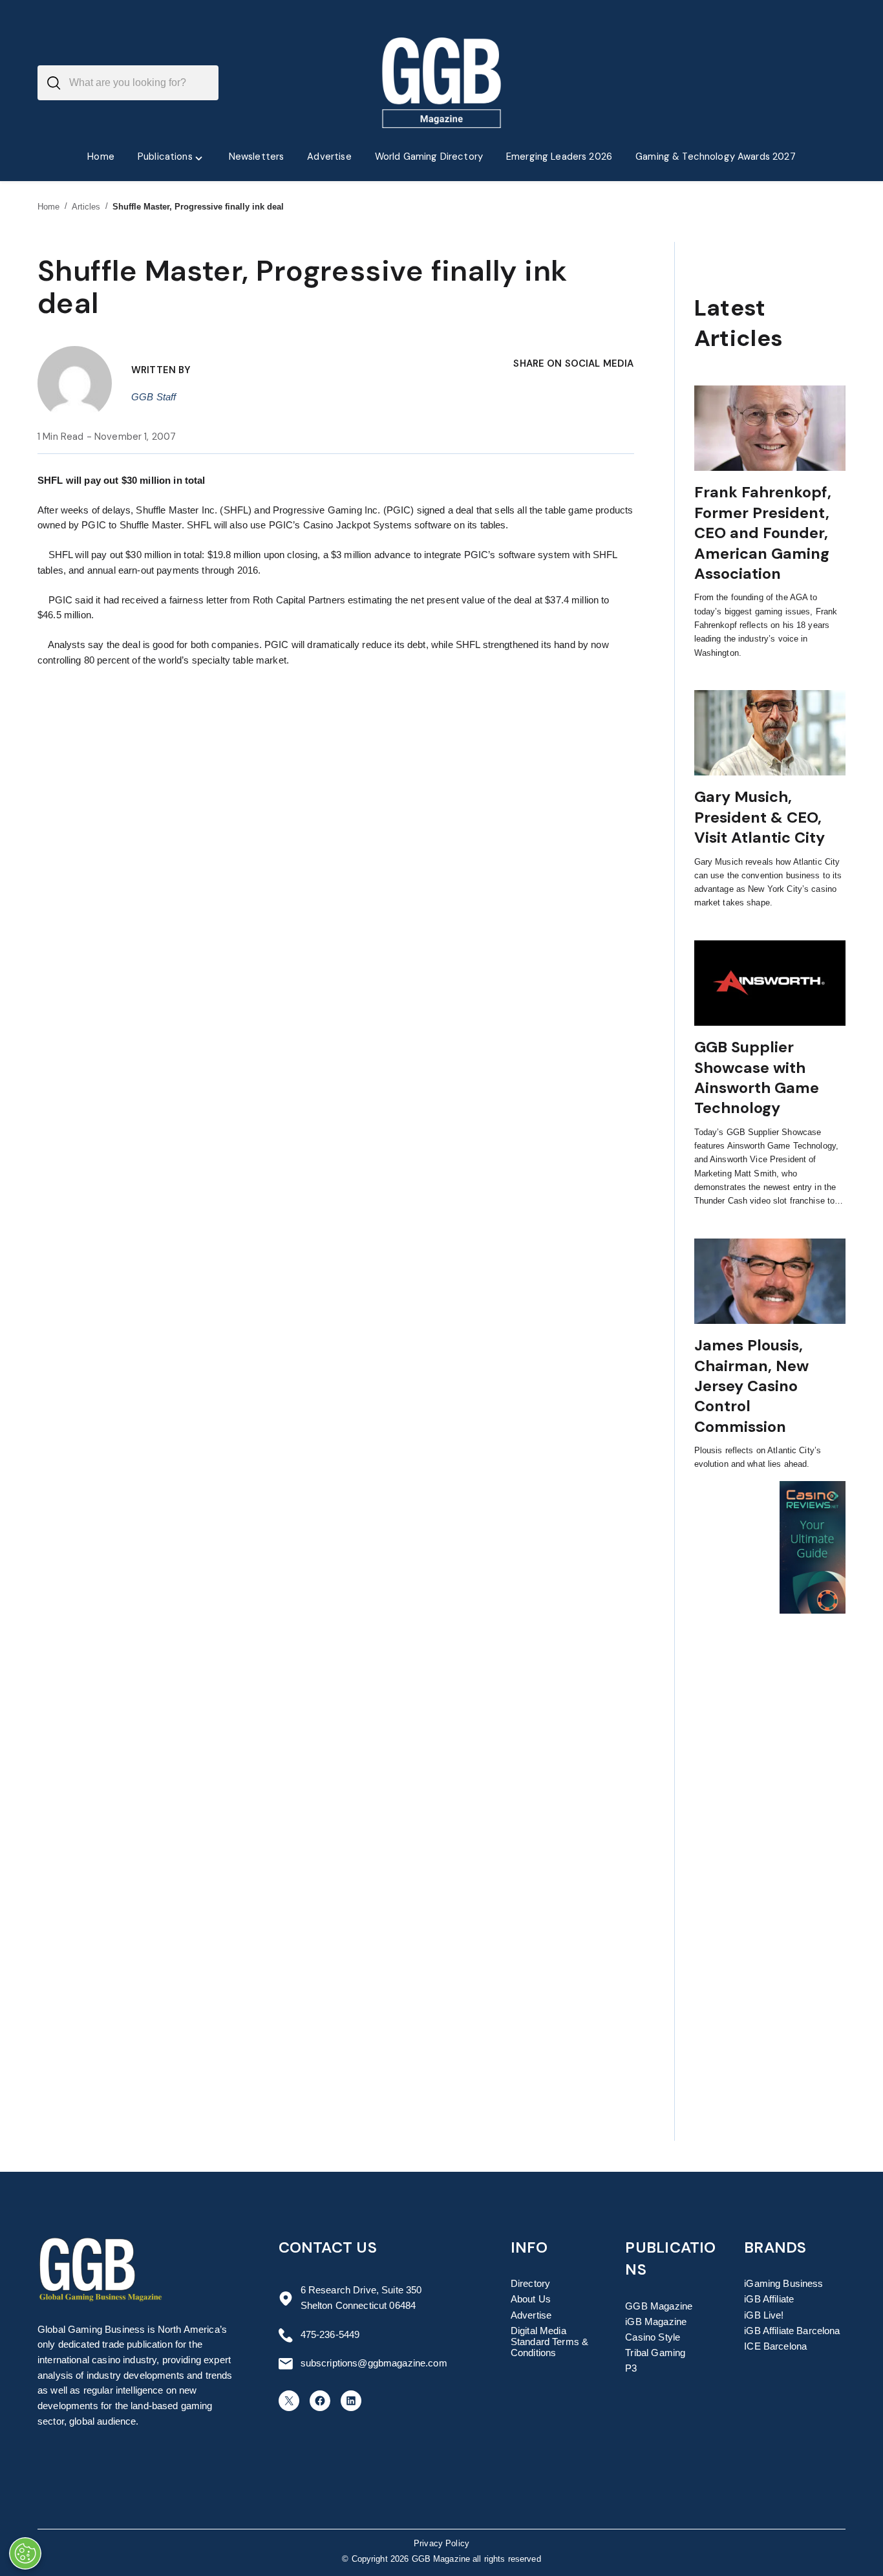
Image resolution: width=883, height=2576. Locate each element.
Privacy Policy (441, 2544)
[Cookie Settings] (25, 2553)
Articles (86, 207)
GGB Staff (154, 397)
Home (49, 207)
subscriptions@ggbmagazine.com (374, 2363)
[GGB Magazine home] (442, 83)
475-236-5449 (330, 2335)
